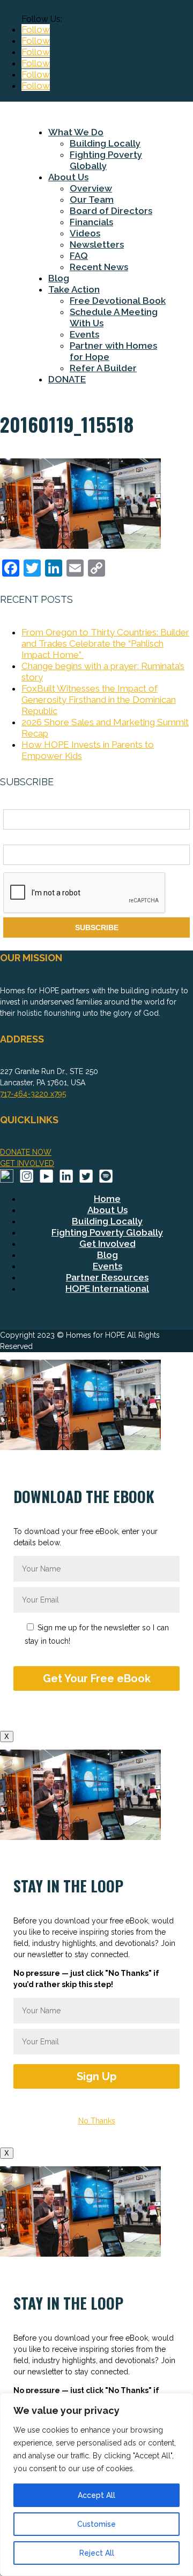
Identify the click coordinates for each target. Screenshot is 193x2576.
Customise (96, 2524)
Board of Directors (111, 211)
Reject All (97, 2553)
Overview (91, 188)
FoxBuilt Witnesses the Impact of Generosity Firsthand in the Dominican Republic (99, 700)
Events (84, 334)
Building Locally (105, 143)
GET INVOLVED (27, 1163)
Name (13, 803)
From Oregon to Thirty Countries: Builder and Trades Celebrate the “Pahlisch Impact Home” (105, 643)
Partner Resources (107, 1277)
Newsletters (97, 244)
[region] (96, 2485)
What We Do (76, 132)
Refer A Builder (103, 368)
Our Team (92, 200)
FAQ (79, 256)
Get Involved (107, 1244)
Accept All (96, 2495)
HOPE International (107, 1289)
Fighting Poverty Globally (106, 160)
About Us (68, 177)
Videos (85, 233)
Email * (16, 839)
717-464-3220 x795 (33, 1094)
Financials (91, 222)
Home (107, 1199)
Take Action (74, 289)
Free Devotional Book (118, 301)
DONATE (67, 379)
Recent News (99, 267)
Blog (59, 278)
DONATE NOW (26, 1152)
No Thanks (97, 2121)
